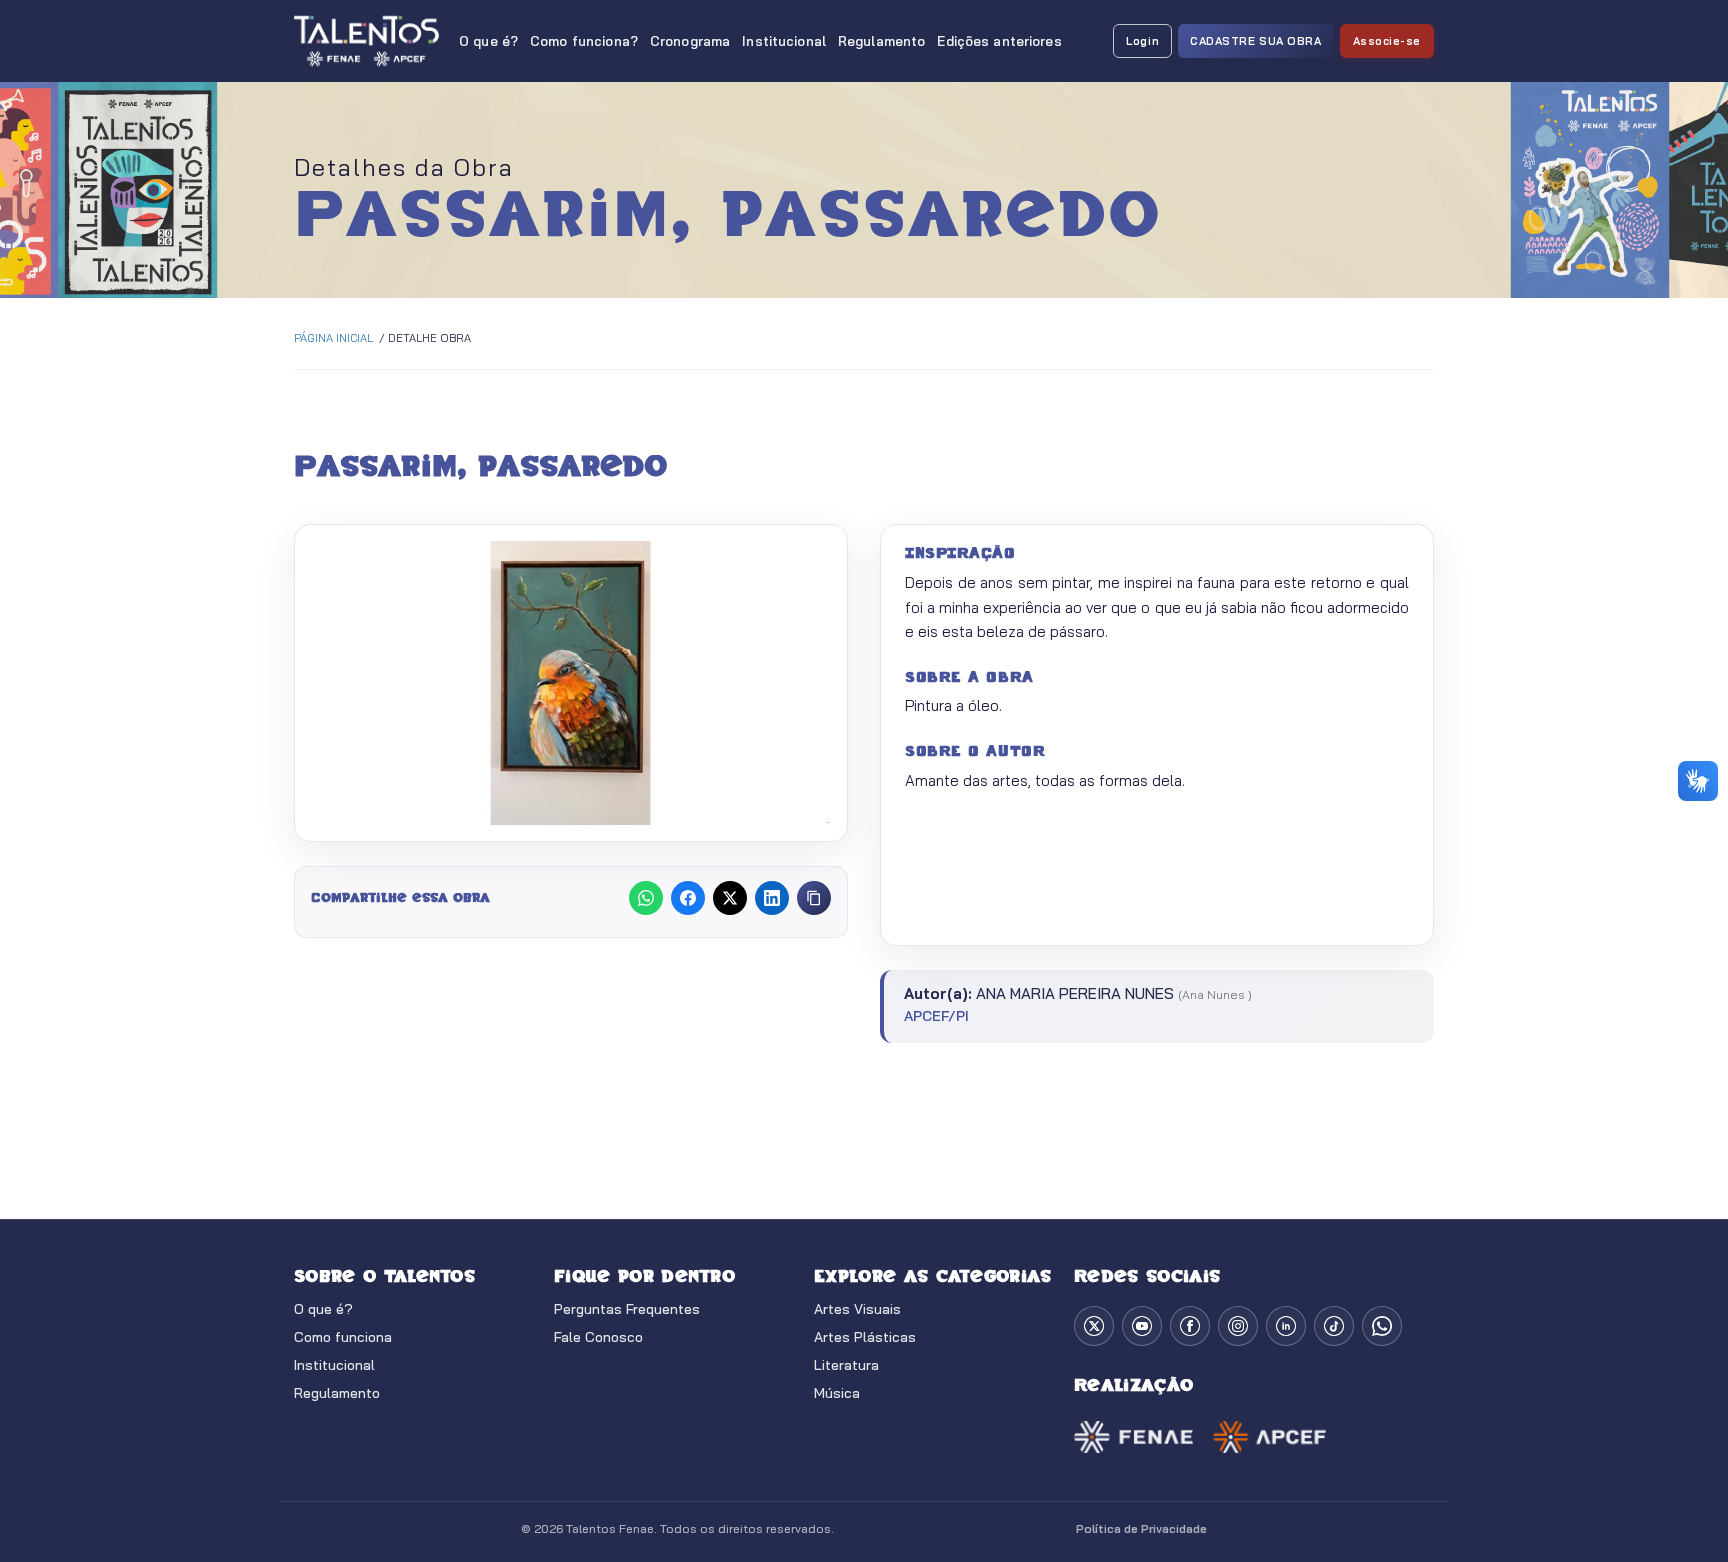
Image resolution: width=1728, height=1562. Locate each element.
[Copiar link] (814, 898)
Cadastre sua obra (1255, 41)
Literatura (846, 1365)
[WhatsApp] (1382, 1326)
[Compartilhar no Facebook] (688, 898)
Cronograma (690, 41)
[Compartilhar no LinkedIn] (772, 898)
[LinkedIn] (1286, 1326)
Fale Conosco (598, 1337)
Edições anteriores (999, 41)
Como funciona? (584, 41)
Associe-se (1387, 41)
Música (837, 1393)
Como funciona (343, 1337)
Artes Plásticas (865, 1337)
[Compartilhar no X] (730, 898)
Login (1142, 41)
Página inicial (333, 338)
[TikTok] (1334, 1326)
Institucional (784, 41)
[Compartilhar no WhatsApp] (646, 898)
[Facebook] (1190, 1326)
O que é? (488, 41)
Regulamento (881, 41)
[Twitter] (1094, 1326)
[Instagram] (1238, 1326)
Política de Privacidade (1141, 1528)
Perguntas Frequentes (627, 1309)
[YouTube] (1142, 1326)
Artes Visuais (857, 1309)
